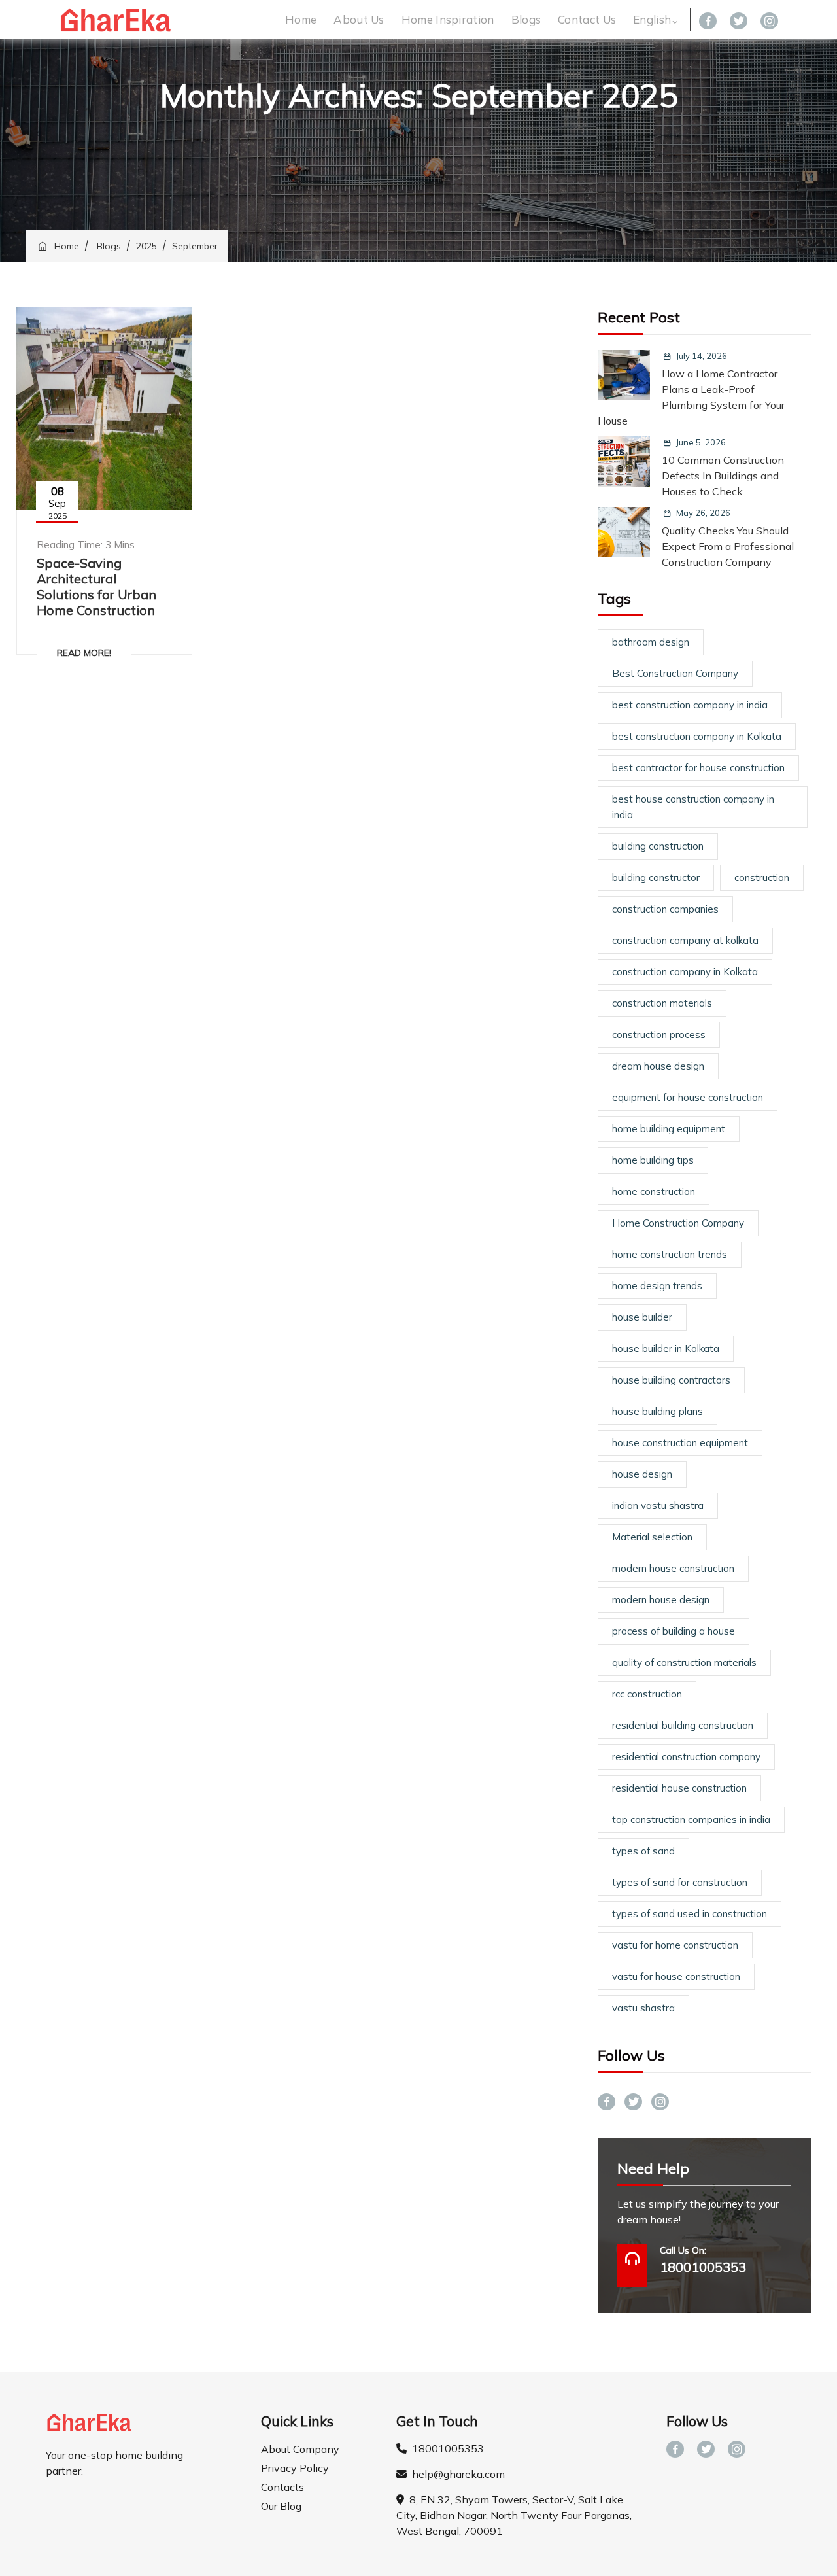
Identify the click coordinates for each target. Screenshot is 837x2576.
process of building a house (674, 1631)
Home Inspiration (448, 19)
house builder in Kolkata (666, 1349)
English (652, 19)
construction (762, 878)
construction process (659, 1035)
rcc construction (647, 1694)
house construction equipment (680, 1443)
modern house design (661, 1600)
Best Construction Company (675, 673)
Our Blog (281, 2506)
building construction (658, 846)
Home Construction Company (678, 1223)
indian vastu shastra (658, 1506)
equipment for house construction (688, 1097)
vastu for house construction (676, 1976)
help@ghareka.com (456, 2474)
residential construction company (686, 1757)
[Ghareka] (116, 20)
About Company (300, 2449)
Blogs (526, 19)
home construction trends (670, 1254)
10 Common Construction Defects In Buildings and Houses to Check (723, 476)
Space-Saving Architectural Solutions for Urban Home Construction (96, 586)
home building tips (653, 1160)
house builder (642, 1317)
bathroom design (651, 642)
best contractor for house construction (698, 768)
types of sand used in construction (690, 1914)
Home (301, 19)
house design (642, 1474)
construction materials (662, 1003)
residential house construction (679, 1788)
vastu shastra (643, 2008)
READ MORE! (84, 653)
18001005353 (445, 2448)
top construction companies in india (691, 1819)
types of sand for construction (680, 1882)
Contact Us (587, 19)
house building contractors (671, 1380)
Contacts (282, 2487)
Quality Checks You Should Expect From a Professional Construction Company (728, 546)
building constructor (656, 878)
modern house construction (673, 1568)
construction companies (665, 909)
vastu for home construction (675, 1945)
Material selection (652, 1537)
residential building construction (683, 1725)
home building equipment (669, 1129)
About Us (359, 19)
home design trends (657, 1286)
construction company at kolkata (685, 940)
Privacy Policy (295, 2468)
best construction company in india (690, 705)
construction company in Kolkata (685, 972)
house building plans (658, 1411)
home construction (654, 1192)
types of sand (643, 1851)
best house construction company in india (693, 807)
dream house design (658, 1066)
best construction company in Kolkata (697, 736)
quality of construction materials (684, 1662)
